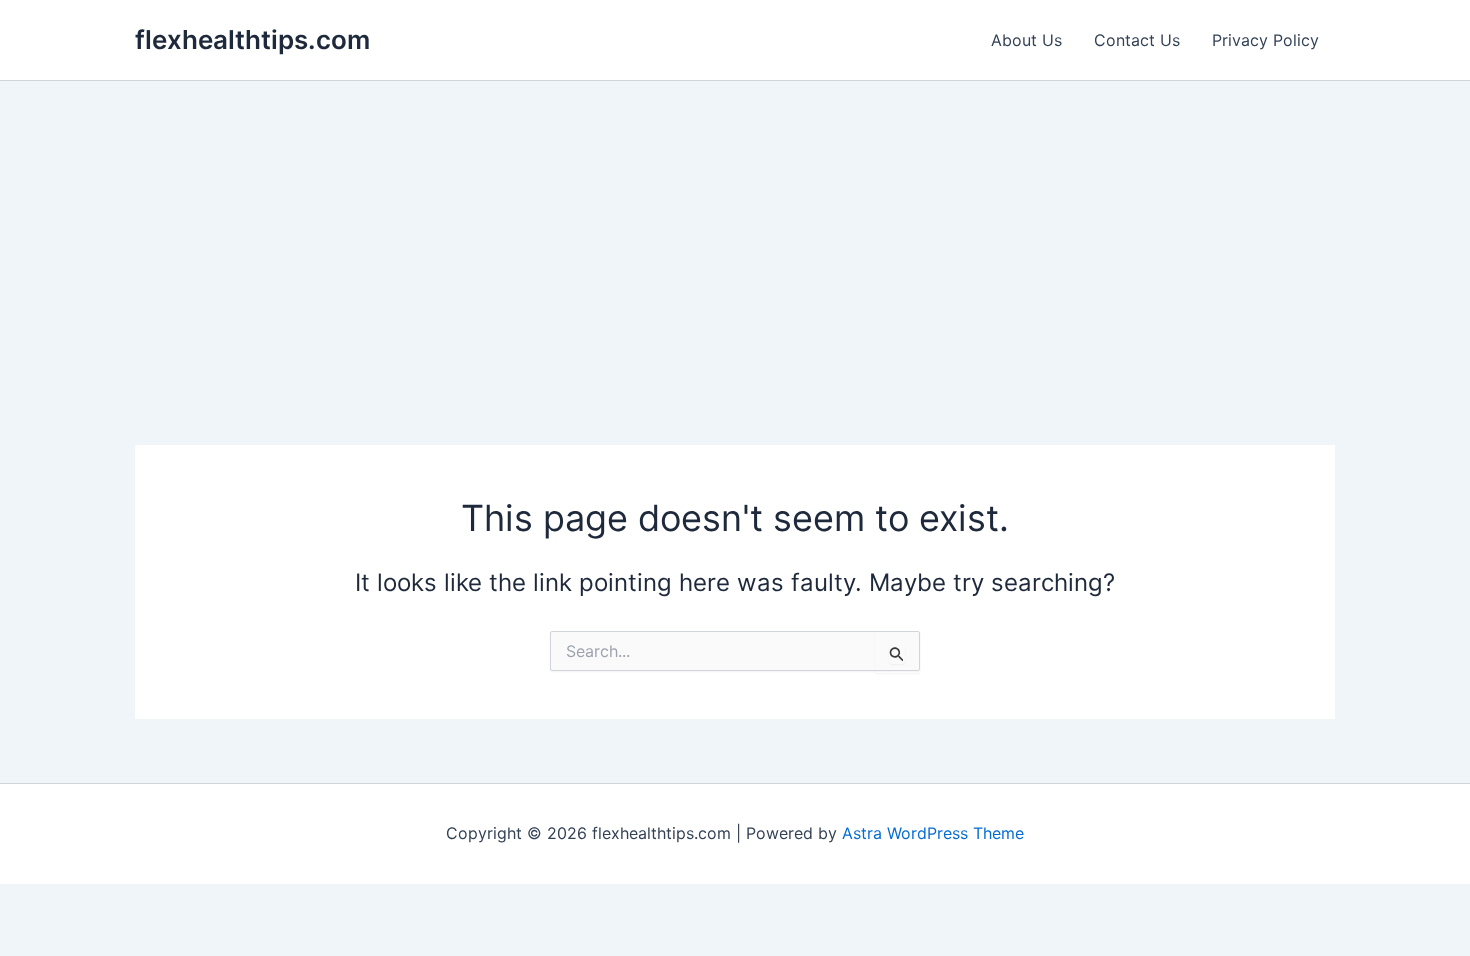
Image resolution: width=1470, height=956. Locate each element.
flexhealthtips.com (252, 39)
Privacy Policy (1265, 40)
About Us (1026, 40)
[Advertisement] (735, 231)
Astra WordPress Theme (933, 833)
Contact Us (1137, 40)
